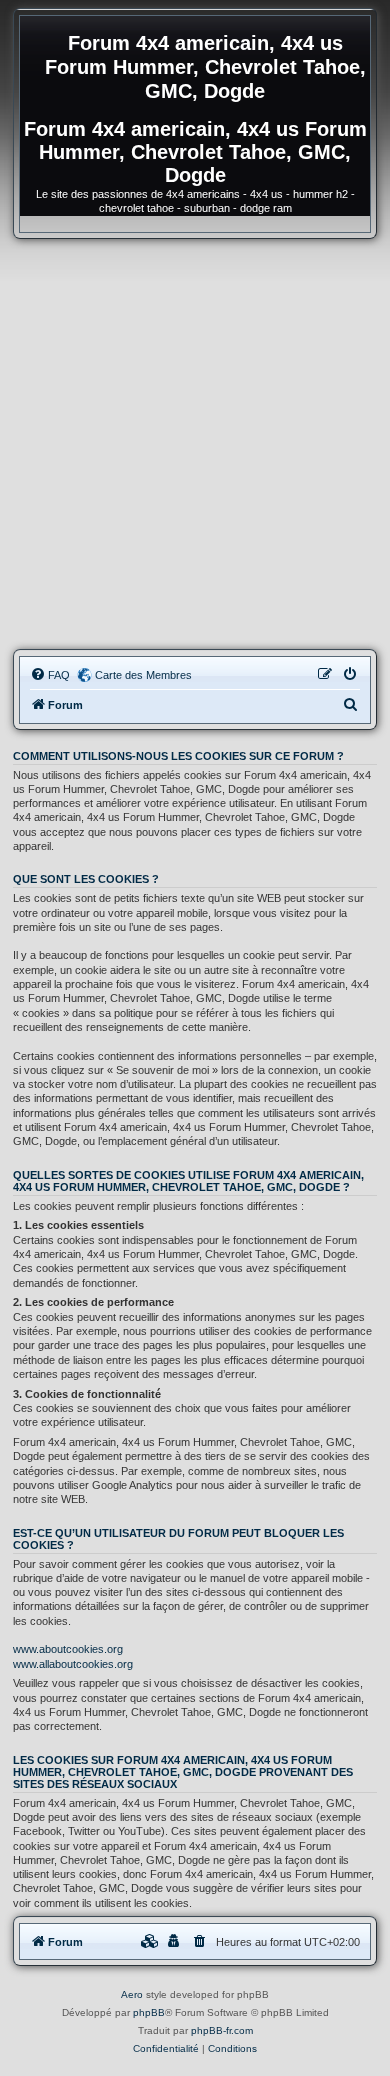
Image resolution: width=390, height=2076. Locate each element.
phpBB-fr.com (222, 2030)
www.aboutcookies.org (68, 1649)
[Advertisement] (195, 444)
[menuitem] (50, 675)
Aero (132, 1994)
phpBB (149, 2012)
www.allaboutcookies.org (73, 1664)
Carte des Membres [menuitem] (143, 675)
